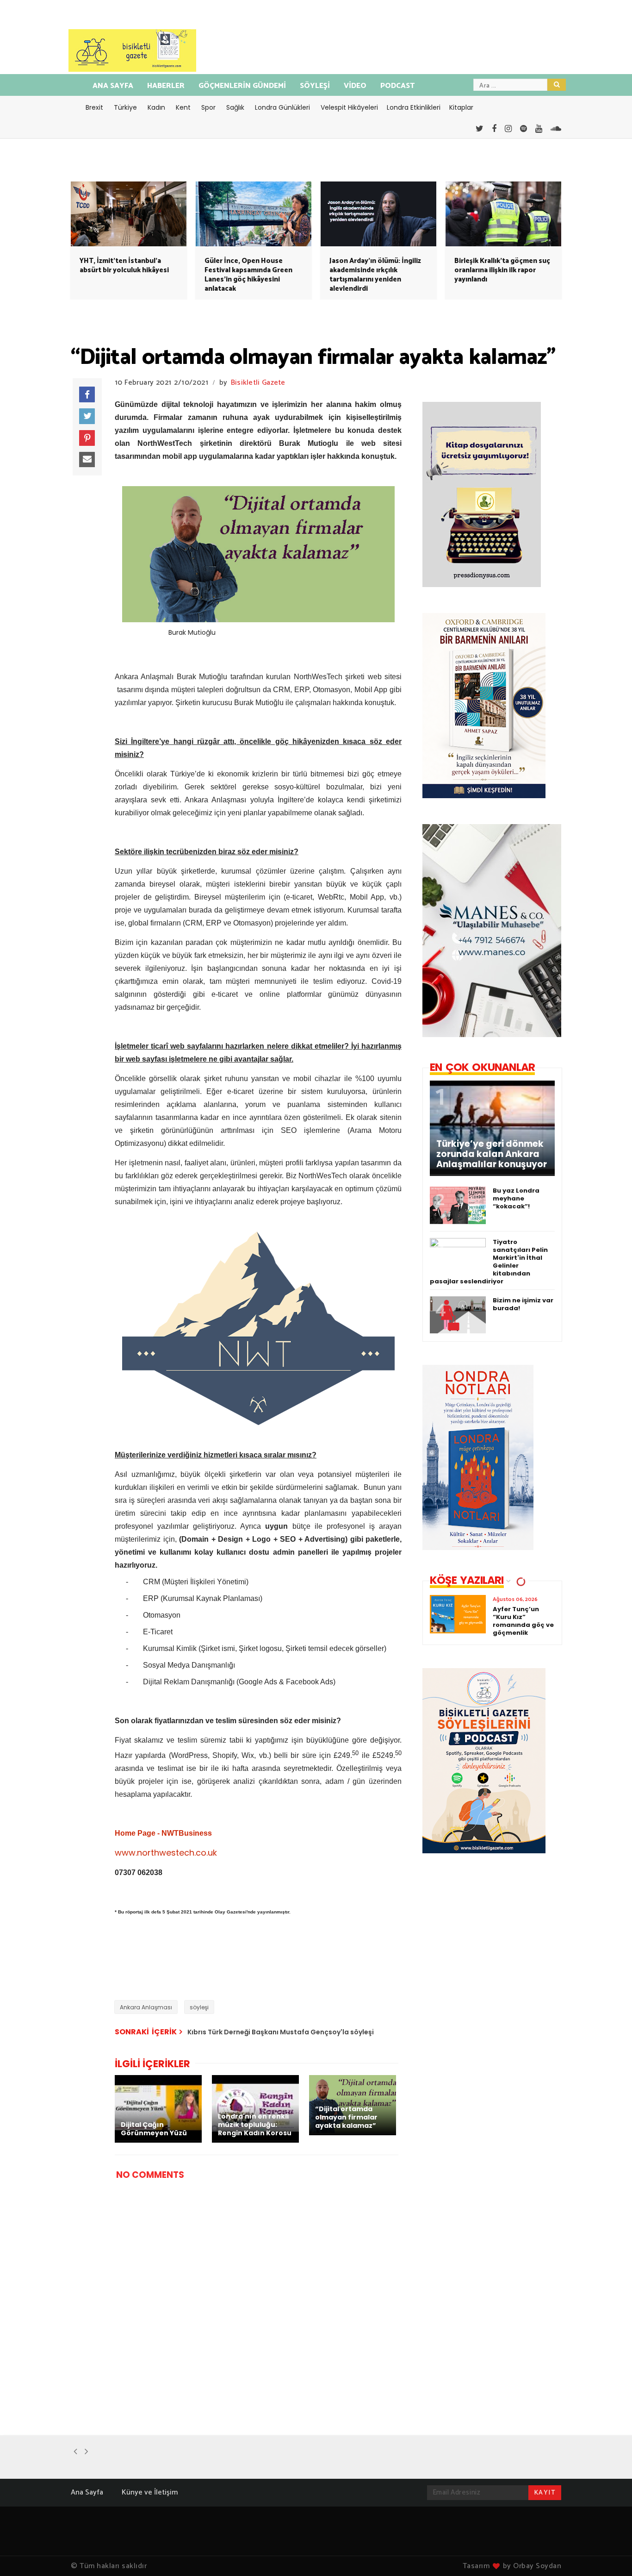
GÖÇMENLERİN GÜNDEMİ (242, 86)
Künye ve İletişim (150, 2492)
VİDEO (355, 86)
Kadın (156, 107)
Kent (183, 107)
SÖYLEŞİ (315, 86)
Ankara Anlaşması (146, 2007)
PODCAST (397, 86)
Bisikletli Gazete (258, 383)
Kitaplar (461, 107)
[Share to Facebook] (87, 394)
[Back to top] (609, 2554)
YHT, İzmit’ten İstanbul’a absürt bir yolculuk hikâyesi (124, 266)
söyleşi (199, 2007)
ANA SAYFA (113, 86)
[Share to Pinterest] (87, 438)
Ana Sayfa (87, 2492)
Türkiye (125, 107)
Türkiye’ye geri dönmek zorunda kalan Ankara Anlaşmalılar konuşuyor (492, 1154)
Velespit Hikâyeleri (349, 107)
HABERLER (166, 86)
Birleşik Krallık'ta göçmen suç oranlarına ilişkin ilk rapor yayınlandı (502, 270)
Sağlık (235, 107)
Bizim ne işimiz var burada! (523, 1304)
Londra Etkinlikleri (414, 107)
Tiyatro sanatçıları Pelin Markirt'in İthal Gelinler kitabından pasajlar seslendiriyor (489, 1262)
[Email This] (87, 460)
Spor (208, 107)
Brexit (94, 107)
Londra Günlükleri (282, 107)
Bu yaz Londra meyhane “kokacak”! (516, 1198)
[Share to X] (87, 416)
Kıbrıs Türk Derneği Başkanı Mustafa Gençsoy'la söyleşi (281, 2032)
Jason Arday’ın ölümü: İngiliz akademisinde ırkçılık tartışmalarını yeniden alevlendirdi (375, 275)
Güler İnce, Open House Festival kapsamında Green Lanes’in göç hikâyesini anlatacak (248, 275)
